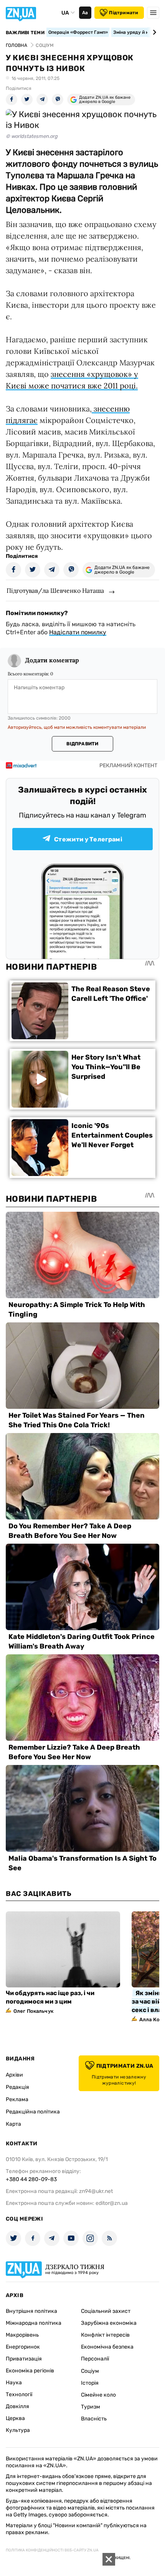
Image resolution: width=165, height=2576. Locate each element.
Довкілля (17, 2406)
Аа (85, 13)
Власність (94, 2419)
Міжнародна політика (34, 2323)
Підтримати (124, 13)
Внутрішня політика (31, 2311)
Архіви (14, 2075)
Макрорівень (22, 2335)
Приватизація (24, 2359)
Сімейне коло (98, 2395)
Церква (15, 2418)
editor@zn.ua (112, 2203)
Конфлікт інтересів (105, 2335)
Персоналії (95, 2359)
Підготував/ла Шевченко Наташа (55, 591)
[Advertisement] (58, 2564)
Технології (19, 2394)
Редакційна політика (33, 2112)
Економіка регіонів (30, 2371)
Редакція (17, 2087)
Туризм (91, 2407)
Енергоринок (23, 2347)
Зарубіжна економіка (109, 2323)
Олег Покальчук (33, 2011)
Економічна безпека (107, 2347)
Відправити (82, 744)
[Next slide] (153, 32)
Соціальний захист (106, 2311)
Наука (14, 2383)
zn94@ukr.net (96, 2191)
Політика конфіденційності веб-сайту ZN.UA (52, 2550)
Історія (90, 2383)
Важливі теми (25, 33)
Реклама (17, 2099)
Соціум (90, 2371)
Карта (13, 2124)
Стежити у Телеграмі (88, 839)
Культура (18, 2430)
